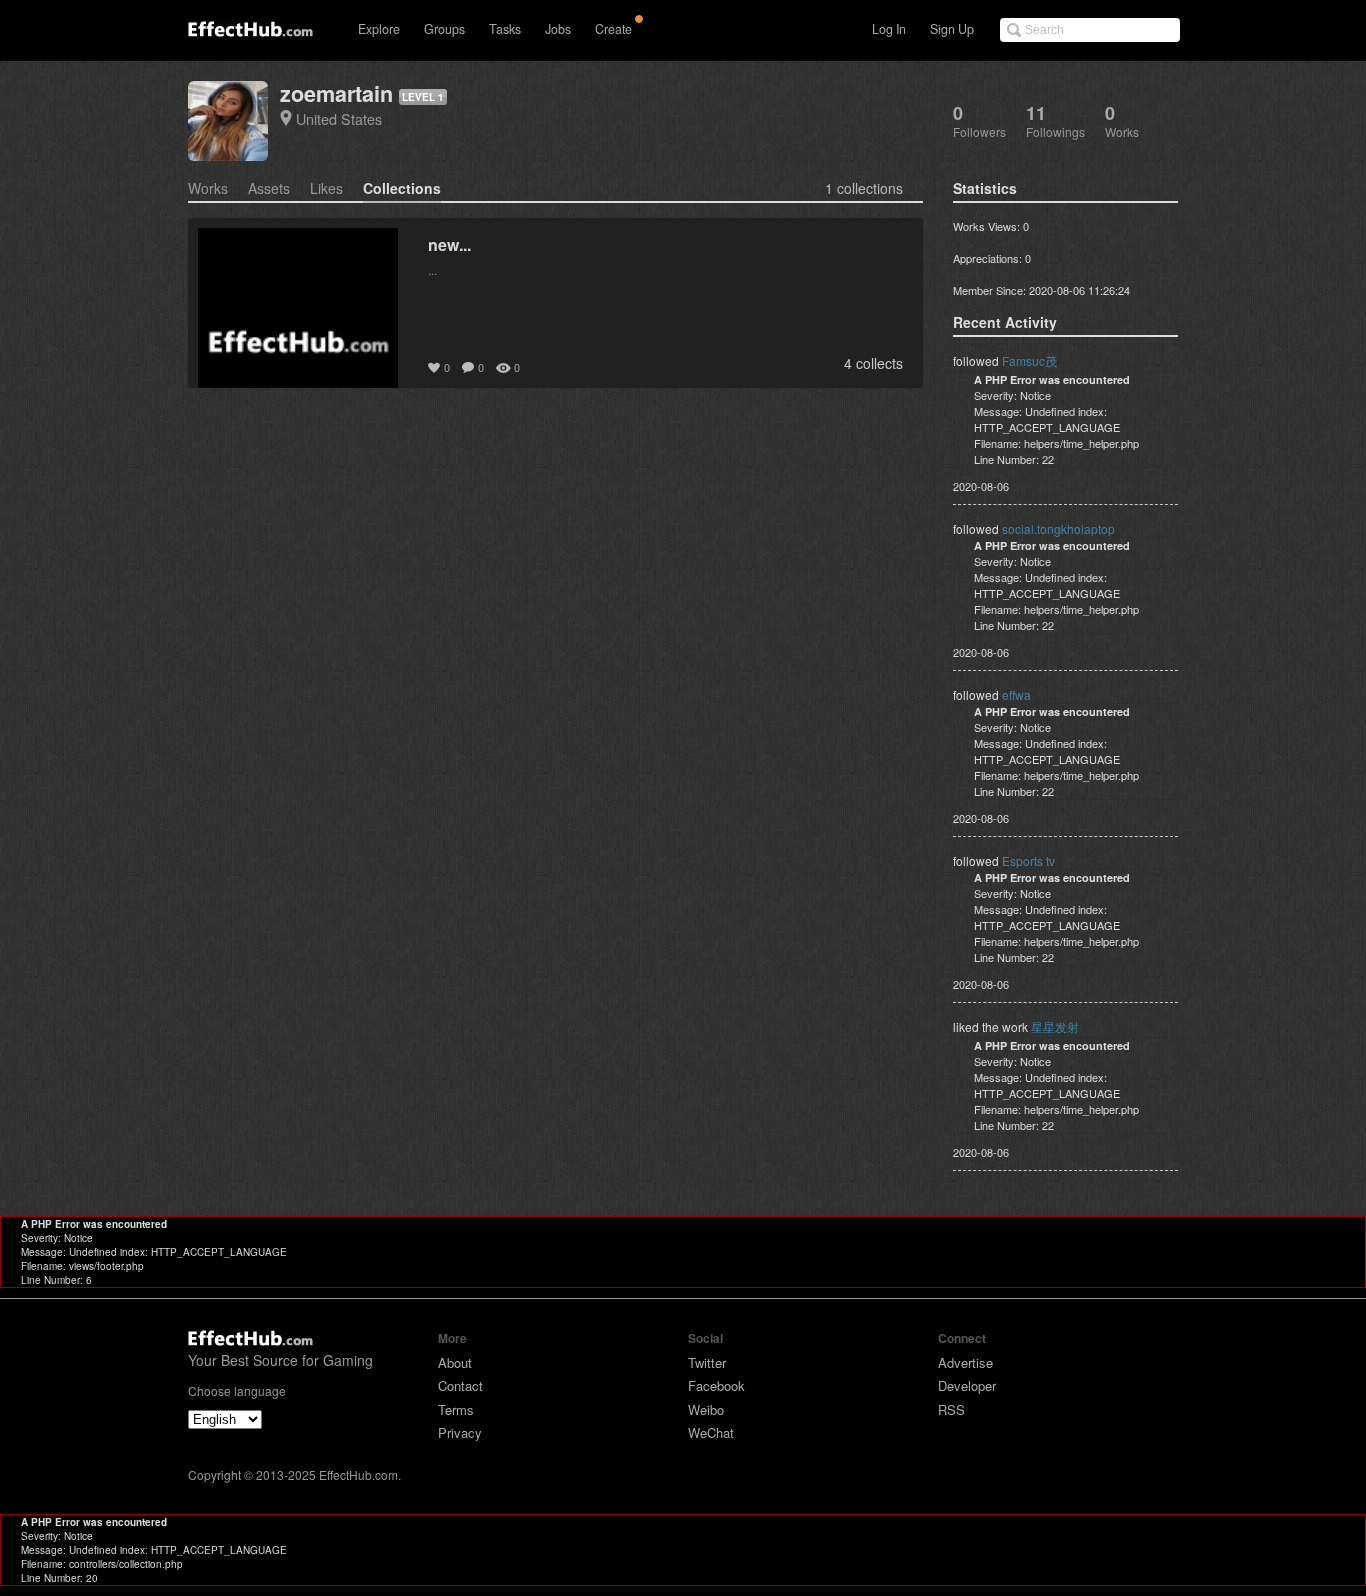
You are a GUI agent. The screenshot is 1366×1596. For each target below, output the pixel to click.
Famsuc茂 (1029, 360)
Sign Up (952, 29)
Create (613, 29)
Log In (889, 29)
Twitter (707, 1362)
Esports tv (1028, 860)
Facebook (716, 1385)
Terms (456, 1409)
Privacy (460, 1432)
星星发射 (1055, 1026)
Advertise (965, 1362)
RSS (951, 1409)
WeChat (711, 1432)
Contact (460, 1385)
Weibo (706, 1409)
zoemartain (336, 93)
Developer (967, 1385)
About (455, 1362)
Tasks (505, 29)
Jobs (558, 29)
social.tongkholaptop (1058, 528)
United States (339, 118)
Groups (444, 29)
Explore (379, 29)
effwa (1016, 694)
